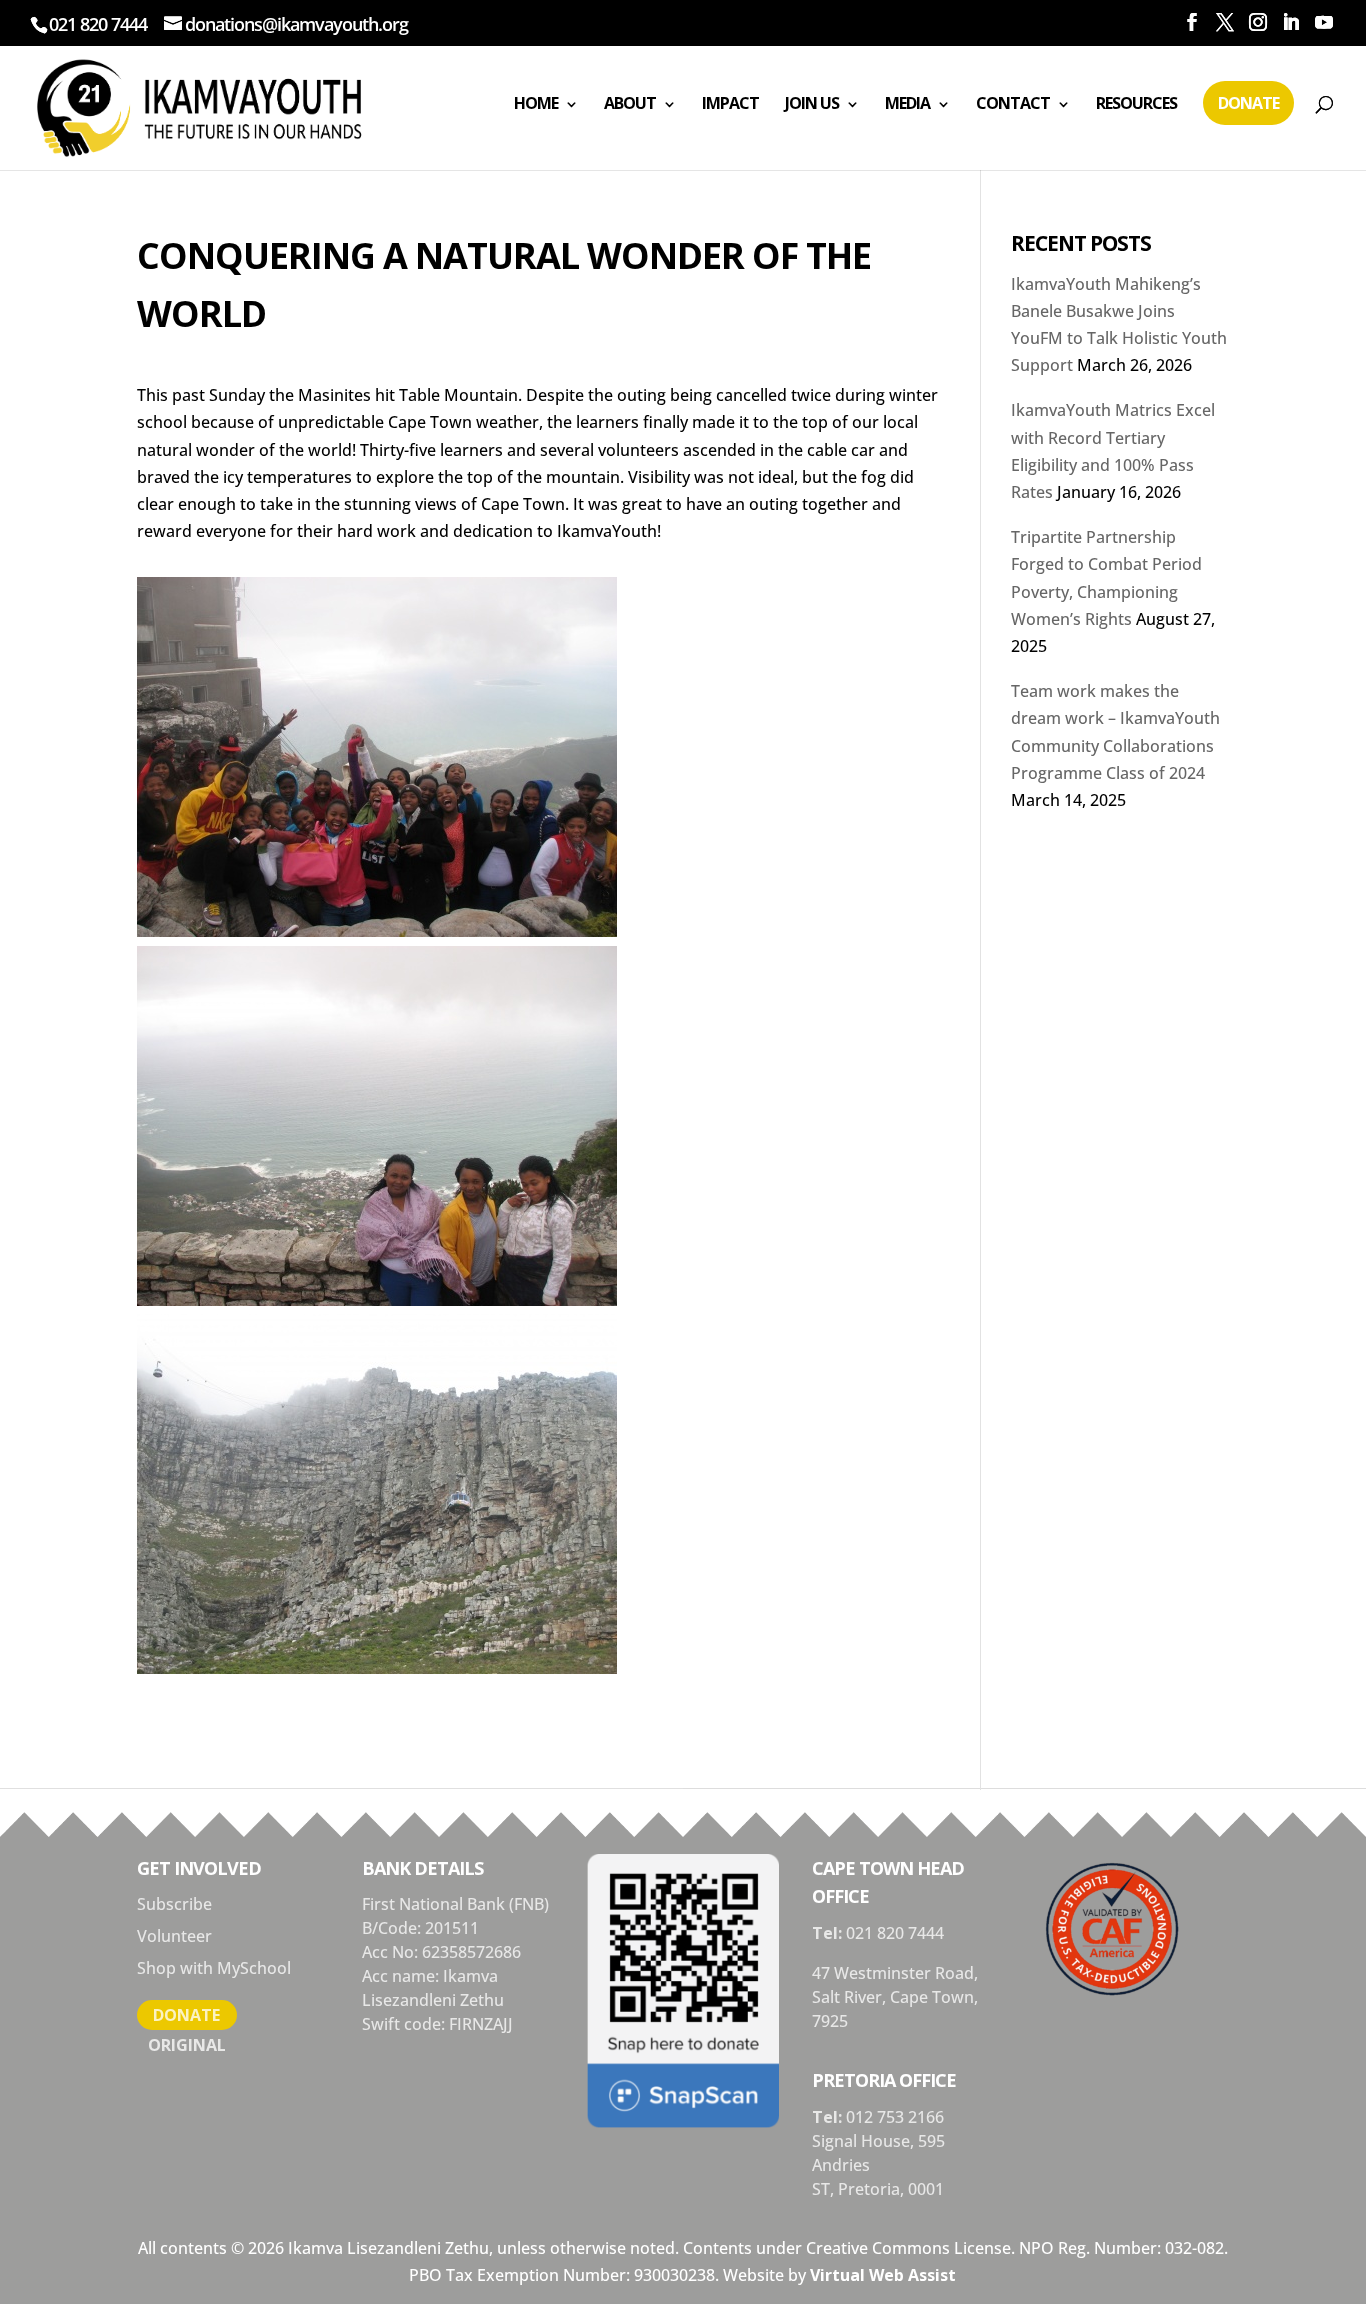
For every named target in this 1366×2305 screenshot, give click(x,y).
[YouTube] (1323, 22)
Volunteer (174, 1936)
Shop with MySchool (214, 1968)
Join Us (812, 103)
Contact (1013, 103)
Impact (730, 103)
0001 (926, 2189)
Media (907, 103)
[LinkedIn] (1290, 22)
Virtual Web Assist (883, 2275)
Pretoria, (873, 2189)
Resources (1136, 103)
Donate (1248, 103)
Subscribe (174, 1904)
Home (536, 103)
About (630, 103)
